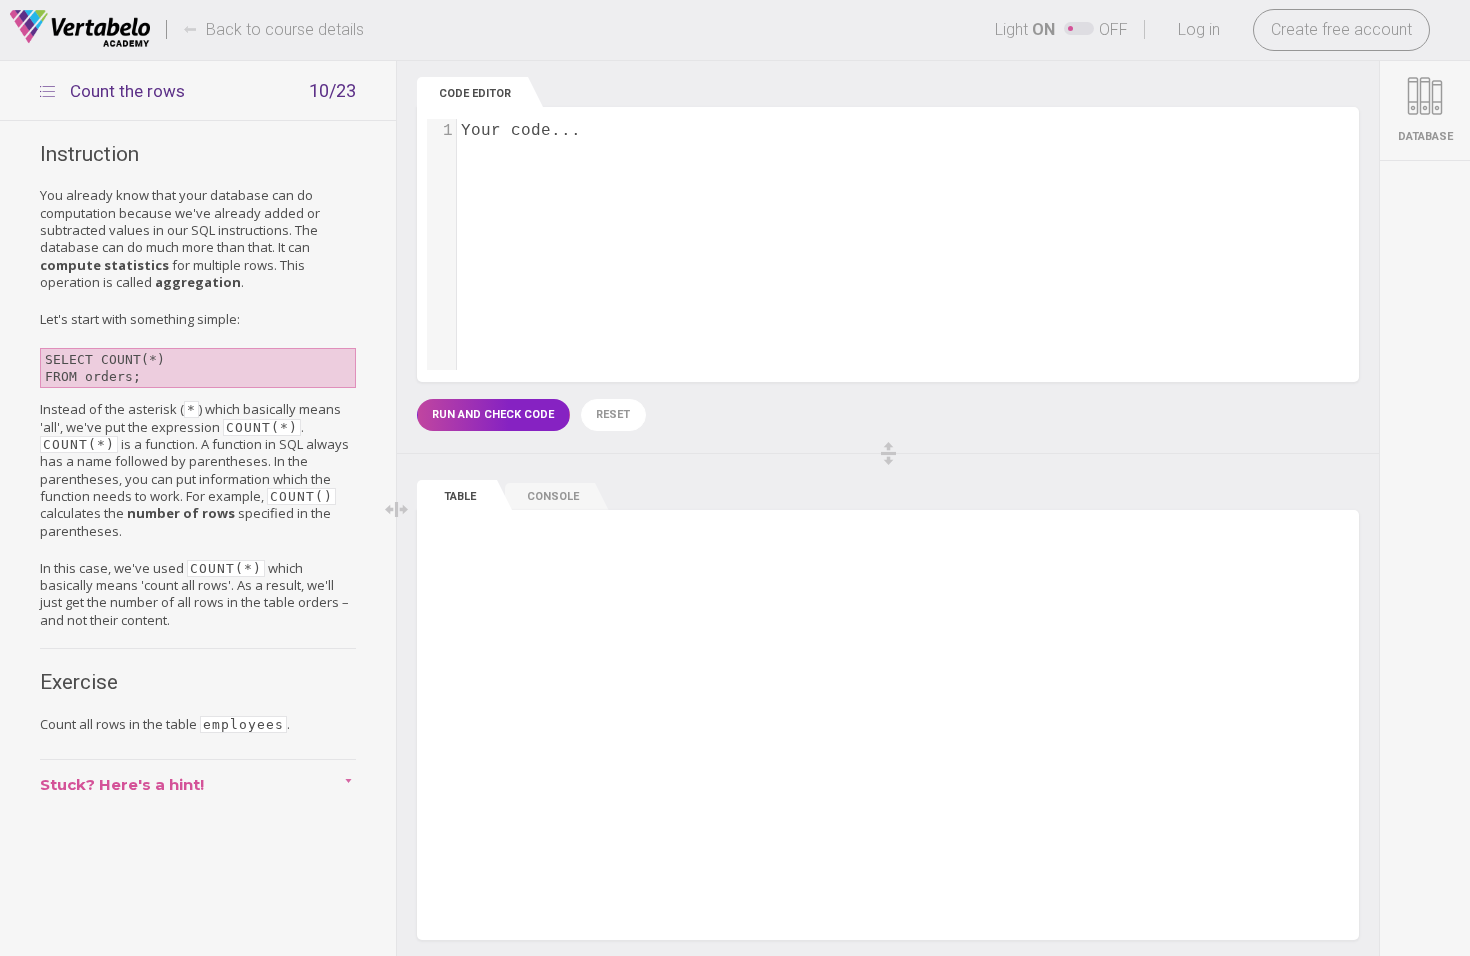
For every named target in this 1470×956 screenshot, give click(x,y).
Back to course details (285, 29)
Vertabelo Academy (80, 29)
